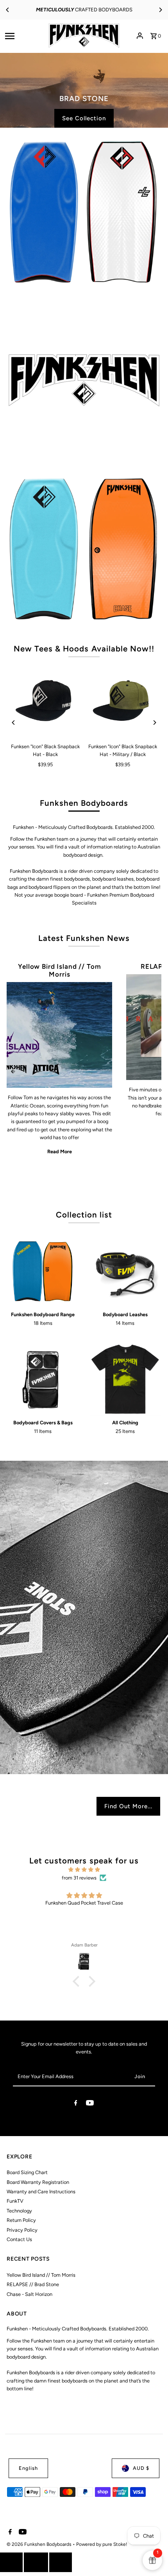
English (28, 2468)
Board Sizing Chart (27, 2172)
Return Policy (21, 2220)
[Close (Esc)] (36, 2562)
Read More (60, 1151)
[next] (61, 2562)
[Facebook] (76, 2104)
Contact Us (19, 2239)
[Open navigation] (22, 36)
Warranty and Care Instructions (41, 2192)
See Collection (84, 98)
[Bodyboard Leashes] (125, 1271)
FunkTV (15, 2201)
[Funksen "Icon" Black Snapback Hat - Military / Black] (123, 702)
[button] (78, 1981)
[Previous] (8, 10)
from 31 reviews (79, 1878)
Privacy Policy (22, 2230)
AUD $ (141, 2468)
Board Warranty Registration (38, 2182)
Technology (19, 2211)
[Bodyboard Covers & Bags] (43, 1379)
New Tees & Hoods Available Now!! (84, 649)
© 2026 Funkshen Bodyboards (40, 2544)
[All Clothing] (125, 1379)
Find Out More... (128, 1806)
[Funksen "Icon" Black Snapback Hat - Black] (45, 702)
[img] (84, 1870)
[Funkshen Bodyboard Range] (43, 1271)
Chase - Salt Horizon (29, 2294)
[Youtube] (90, 2104)
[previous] (11, 2562)
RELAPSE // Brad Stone (33, 2284)
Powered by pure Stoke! (102, 2544)
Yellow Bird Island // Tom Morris (59, 970)
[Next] (160, 10)
